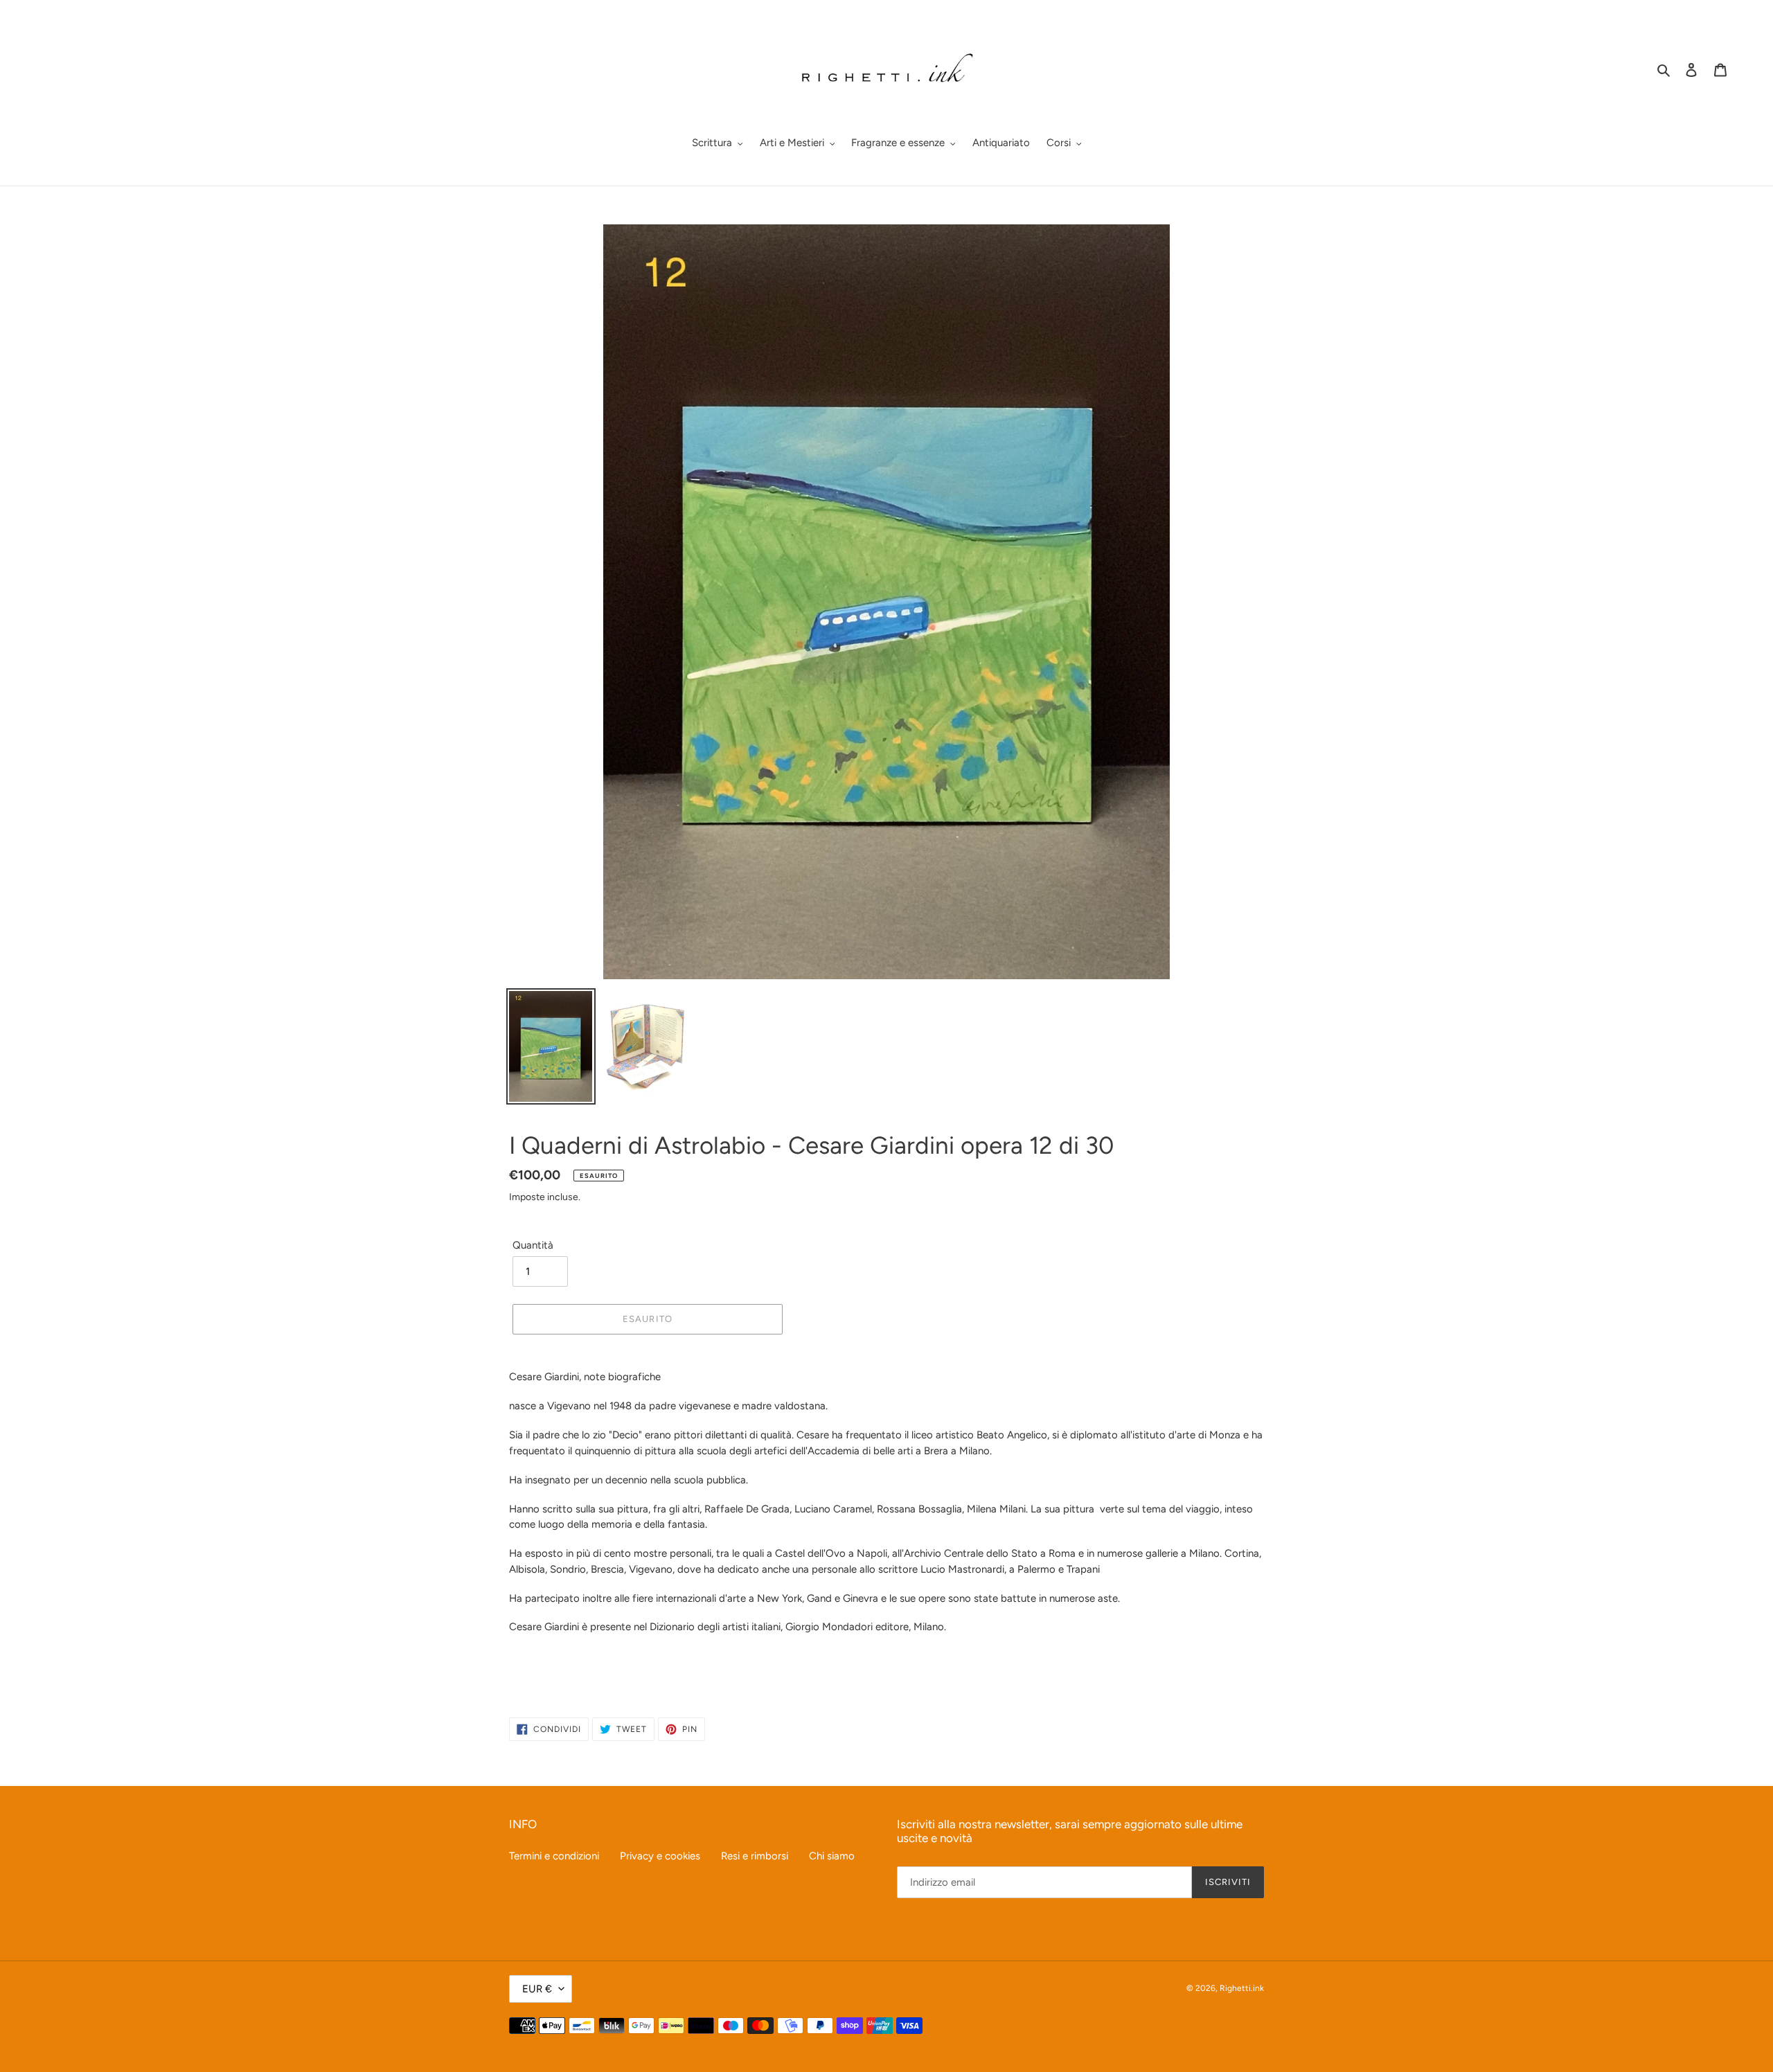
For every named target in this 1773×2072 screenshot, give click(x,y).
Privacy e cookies (660, 1856)
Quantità (533, 1245)
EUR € (537, 1989)
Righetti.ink (1242, 1988)
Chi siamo (832, 1856)
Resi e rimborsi (755, 1856)
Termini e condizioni (554, 1856)
